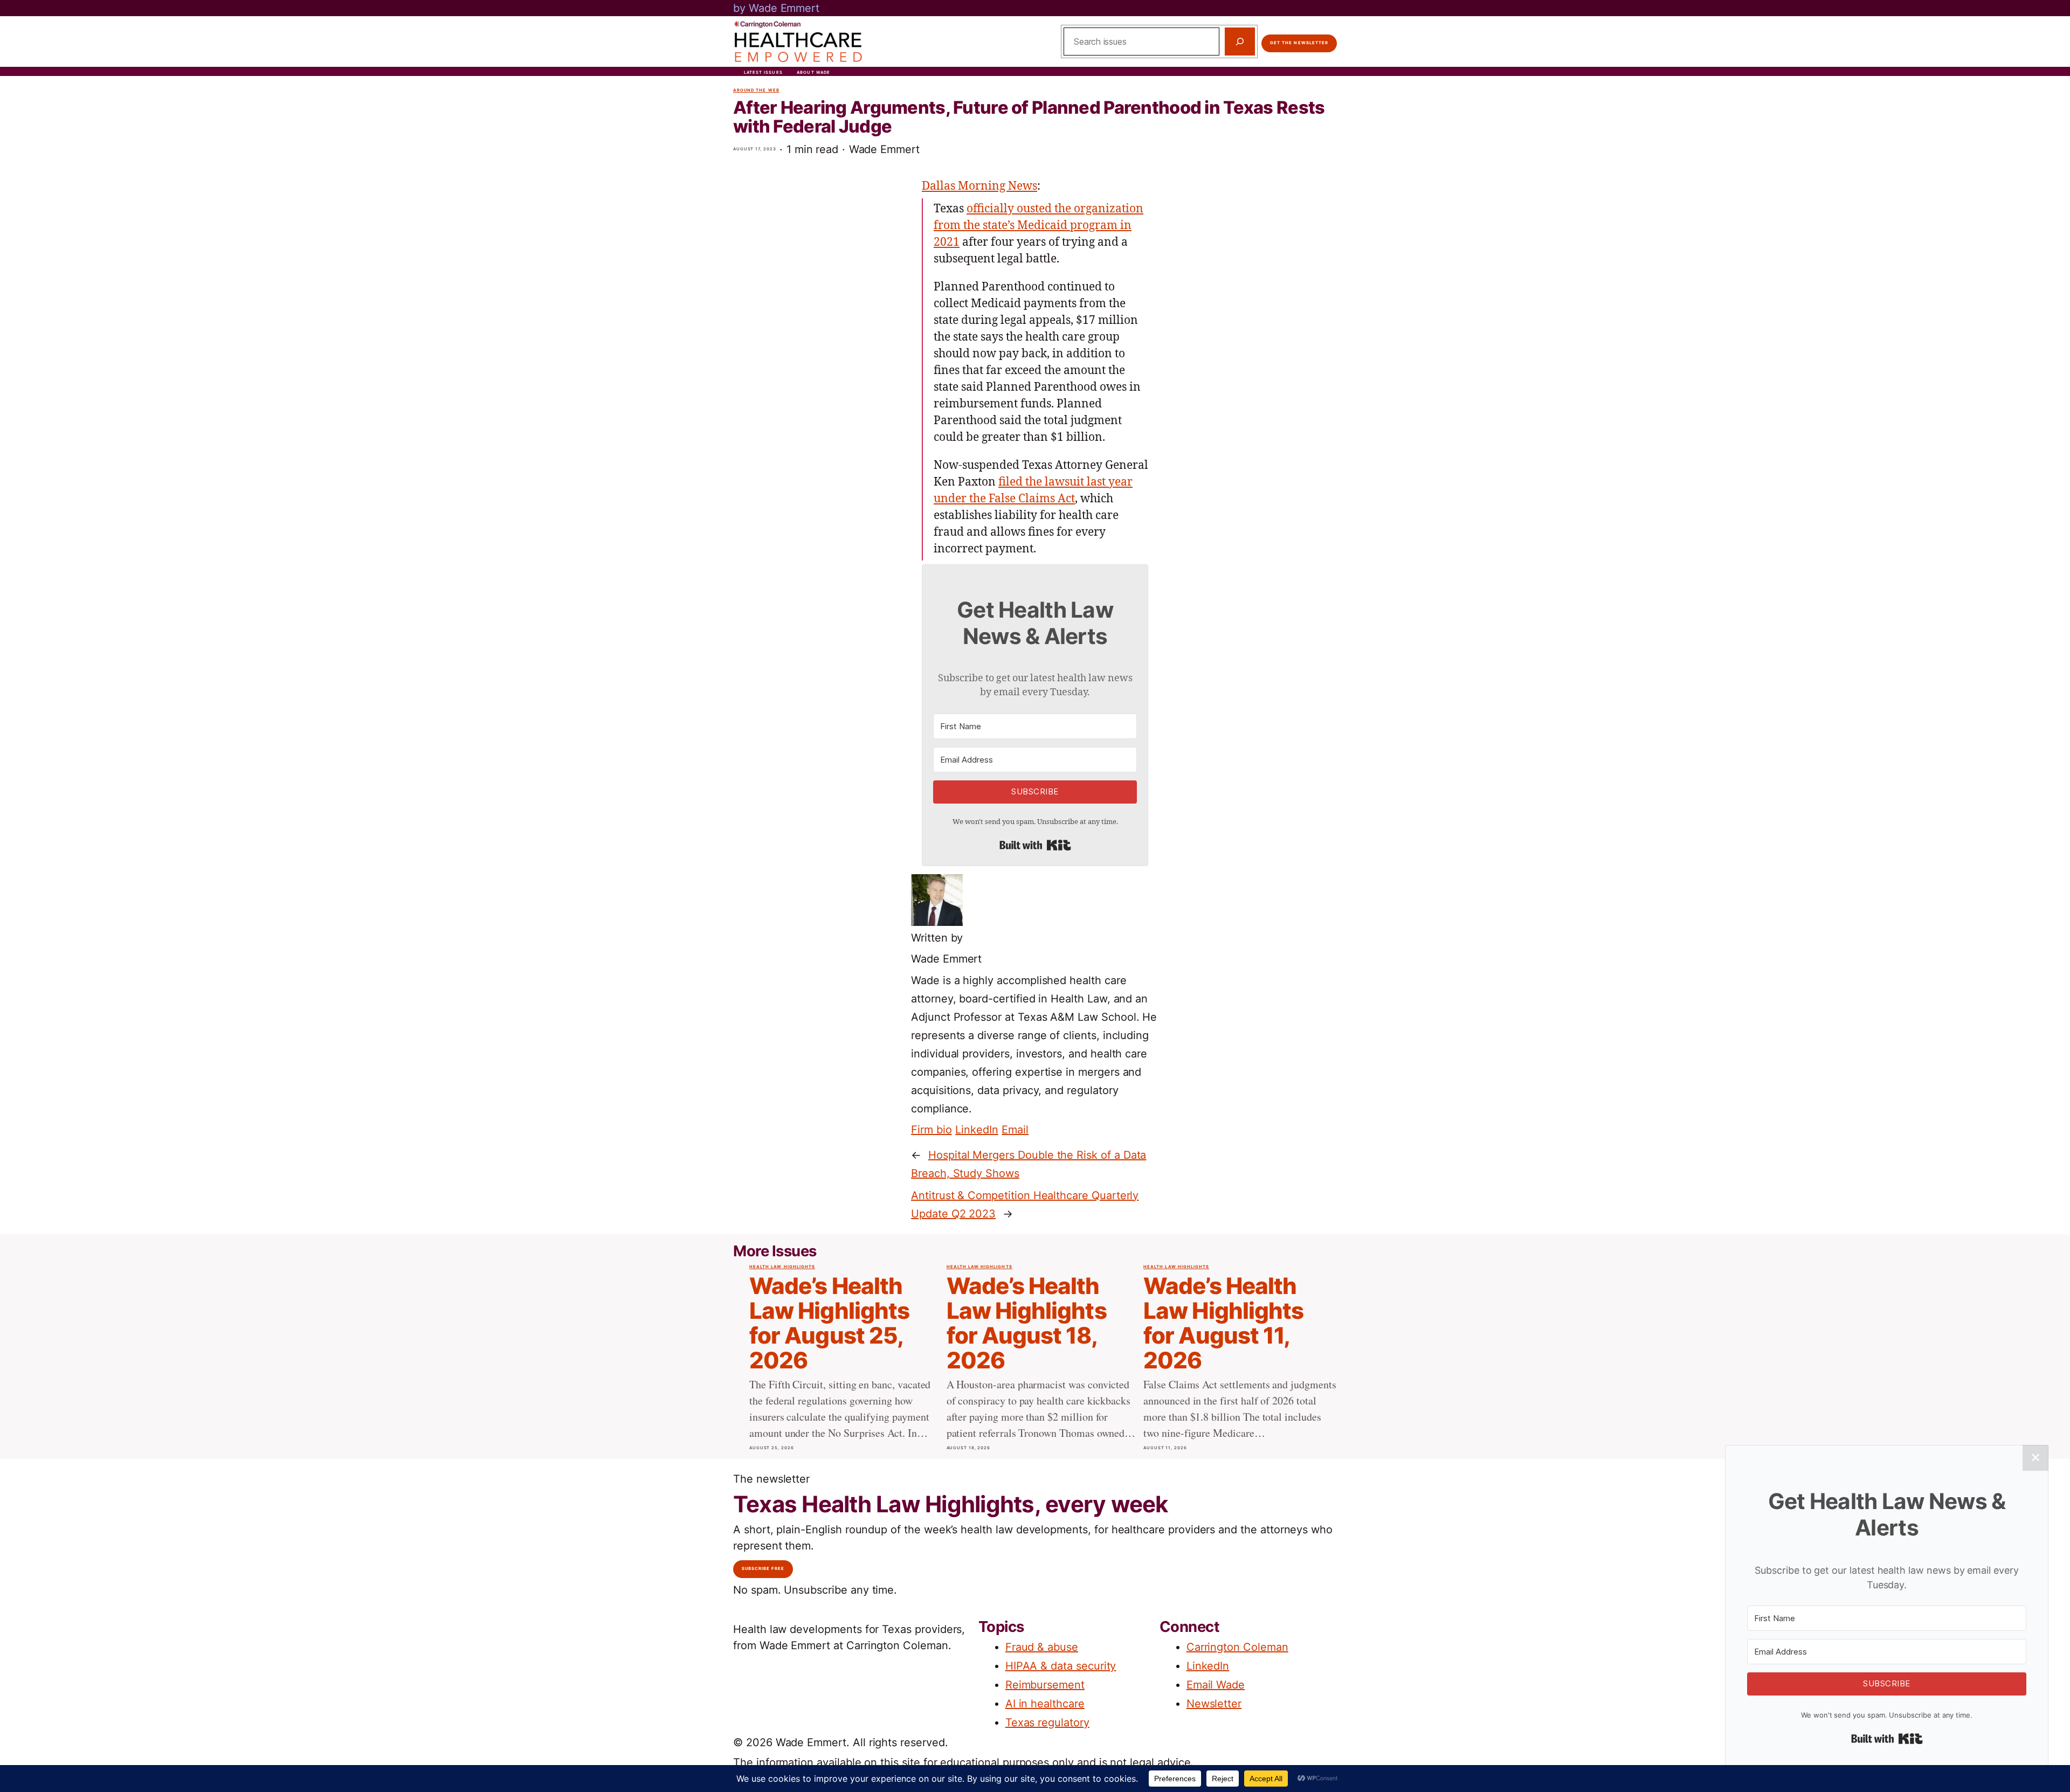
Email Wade (1216, 1685)
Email (1015, 1130)
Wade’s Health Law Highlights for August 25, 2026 (829, 1323)
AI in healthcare (1045, 1704)
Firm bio (931, 1130)
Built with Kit (1035, 845)
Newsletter (1214, 1704)
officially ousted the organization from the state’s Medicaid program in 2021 (1039, 226)
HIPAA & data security (1061, 1666)
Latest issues (763, 72)
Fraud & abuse (1042, 1647)
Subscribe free (763, 1569)
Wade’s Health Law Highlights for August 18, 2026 (1027, 1323)
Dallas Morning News (979, 186)
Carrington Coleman (1237, 1647)
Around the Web (756, 90)
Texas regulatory (1047, 1722)
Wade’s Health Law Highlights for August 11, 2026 (1223, 1323)
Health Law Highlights (782, 1267)
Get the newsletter (1299, 43)
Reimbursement (1045, 1685)
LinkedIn (977, 1130)
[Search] (1240, 41)
